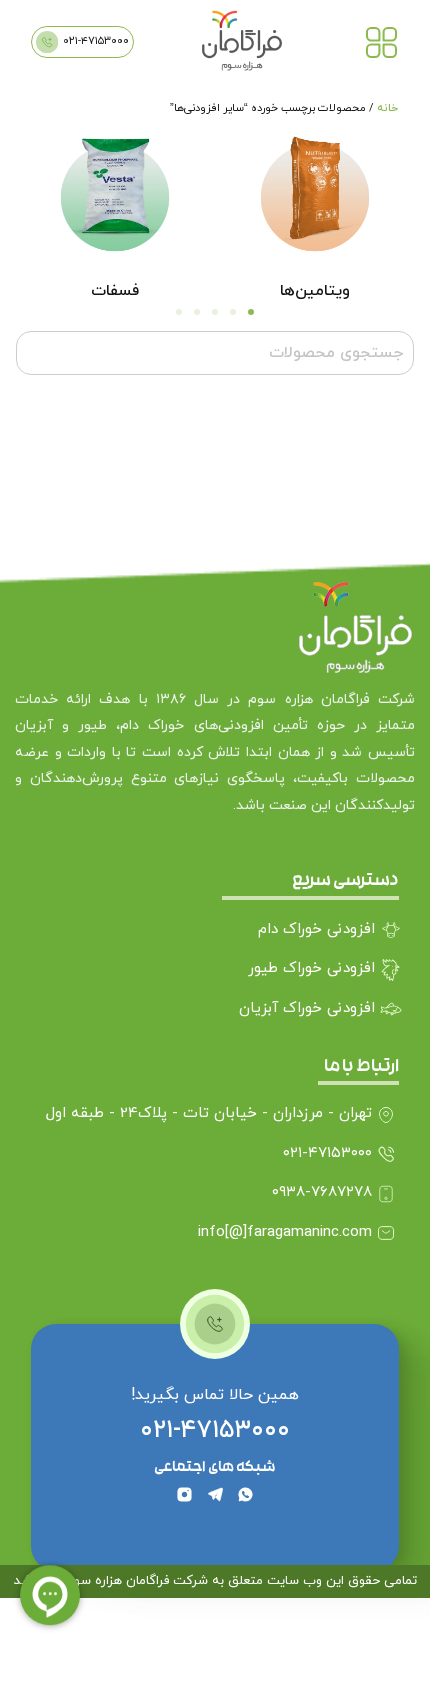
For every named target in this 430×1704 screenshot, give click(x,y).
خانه (387, 108)
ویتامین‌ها (315, 291)
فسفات (115, 291)
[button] (251, 312)
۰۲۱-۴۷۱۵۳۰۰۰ (215, 1430)
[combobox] (215, 353)
